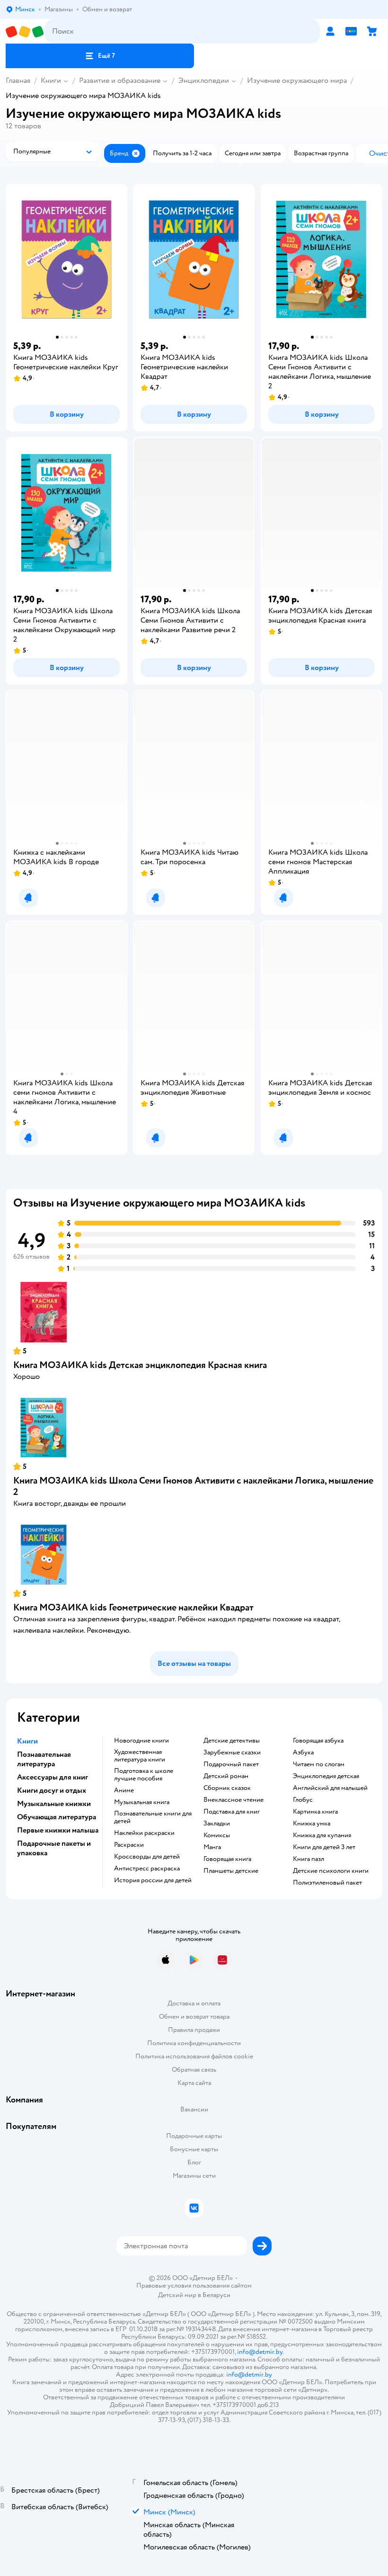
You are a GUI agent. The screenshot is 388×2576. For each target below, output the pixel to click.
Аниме (124, 1790)
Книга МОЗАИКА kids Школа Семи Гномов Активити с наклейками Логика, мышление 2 (193, 1486)
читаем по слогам (319, 1764)
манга (212, 1847)
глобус (303, 1800)
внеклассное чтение (234, 1800)
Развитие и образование (120, 80)
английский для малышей (330, 1788)
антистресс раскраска (147, 1869)
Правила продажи (194, 2030)
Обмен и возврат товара (194, 2017)
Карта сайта (194, 2083)
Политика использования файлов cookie (194, 2056)
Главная (18, 80)
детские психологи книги (331, 1871)
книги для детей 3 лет (324, 1847)
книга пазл (309, 1859)
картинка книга (315, 1812)
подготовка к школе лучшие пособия (144, 1775)
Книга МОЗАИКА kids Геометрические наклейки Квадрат (133, 1607)
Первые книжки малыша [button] (58, 1830)
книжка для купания (322, 1835)
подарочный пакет (231, 1764)
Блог (194, 2162)
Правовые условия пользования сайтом (194, 2286)
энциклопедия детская (326, 1776)
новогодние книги (141, 1741)
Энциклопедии (204, 80)
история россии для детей (153, 1880)
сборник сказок (227, 1788)
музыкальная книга (142, 1802)
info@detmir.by (260, 2352)
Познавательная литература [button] (44, 1759)
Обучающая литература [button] (57, 1817)
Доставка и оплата (194, 2003)
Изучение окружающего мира (297, 80)
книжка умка (312, 1824)
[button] (100, 56)
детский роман (226, 1776)
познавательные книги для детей (153, 1817)
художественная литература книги (140, 1756)
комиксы (217, 1835)
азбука (303, 1753)
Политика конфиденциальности (194, 2043)
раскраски (129, 1845)
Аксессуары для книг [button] (53, 1777)
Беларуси (216, 2295)
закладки (217, 1824)
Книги (51, 80)
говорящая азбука (318, 1741)
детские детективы (232, 1741)
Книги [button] (27, 1741)
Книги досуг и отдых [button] (52, 1790)
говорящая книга (227, 1859)
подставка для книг (232, 1812)
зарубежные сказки (232, 1753)
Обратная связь (194, 2070)
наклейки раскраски (144, 1833)
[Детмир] (25, 31)
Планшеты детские (231, 1871)
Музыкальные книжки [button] (54, 1804)
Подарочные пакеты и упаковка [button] (54, 1848)
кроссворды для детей (147, 1857)
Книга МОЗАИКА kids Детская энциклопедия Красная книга (140, 1365)
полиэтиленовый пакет (327, 1883)
